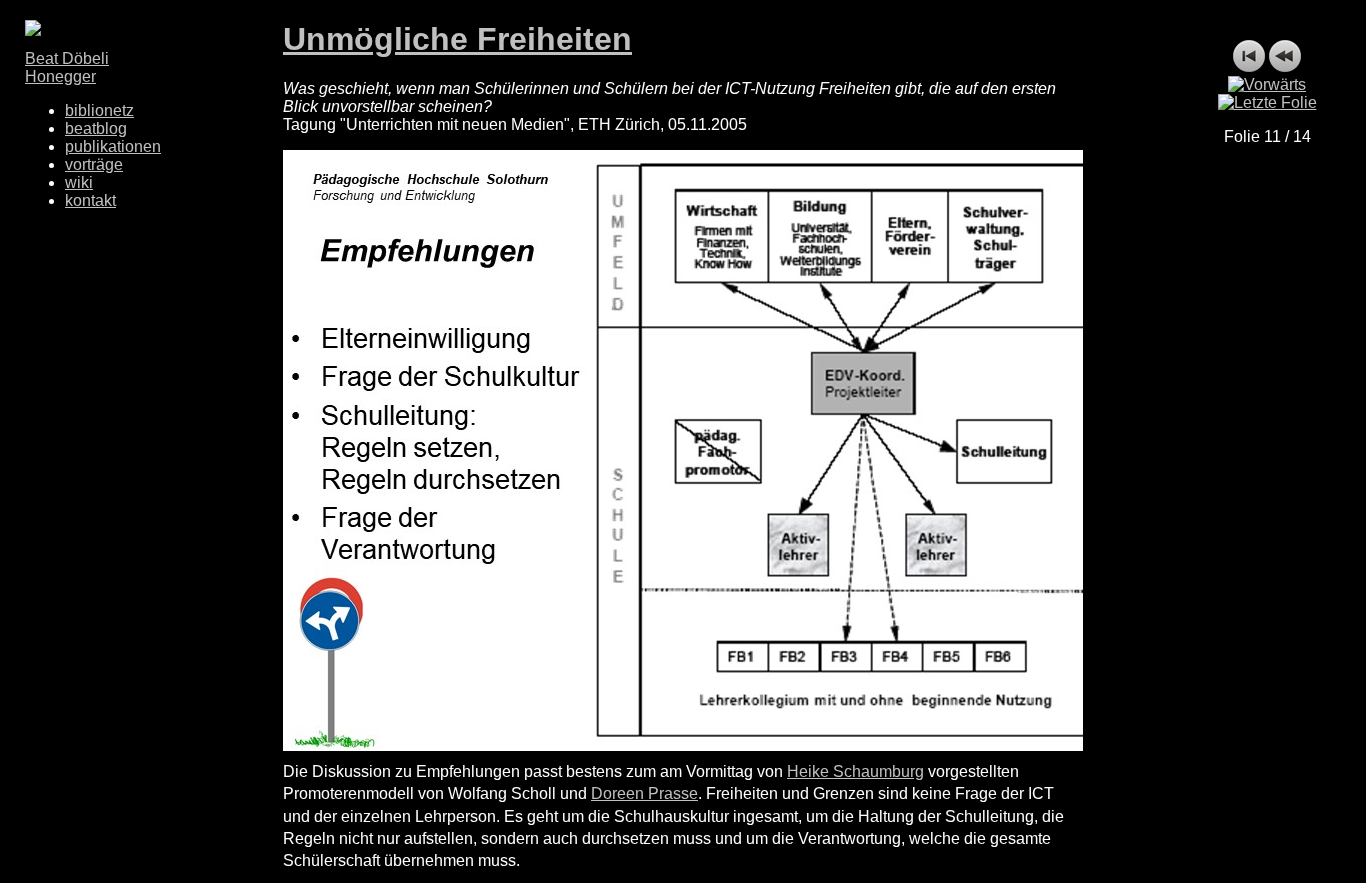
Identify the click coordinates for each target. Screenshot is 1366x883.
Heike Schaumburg (855, 771)
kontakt (90, 200)
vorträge (94, 164)
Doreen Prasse (644, 793)
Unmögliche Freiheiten (457, 39)
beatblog (96, 128)
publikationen (113, 146)
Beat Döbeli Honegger (67, 67)
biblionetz (99, 110)
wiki (79, 182)
